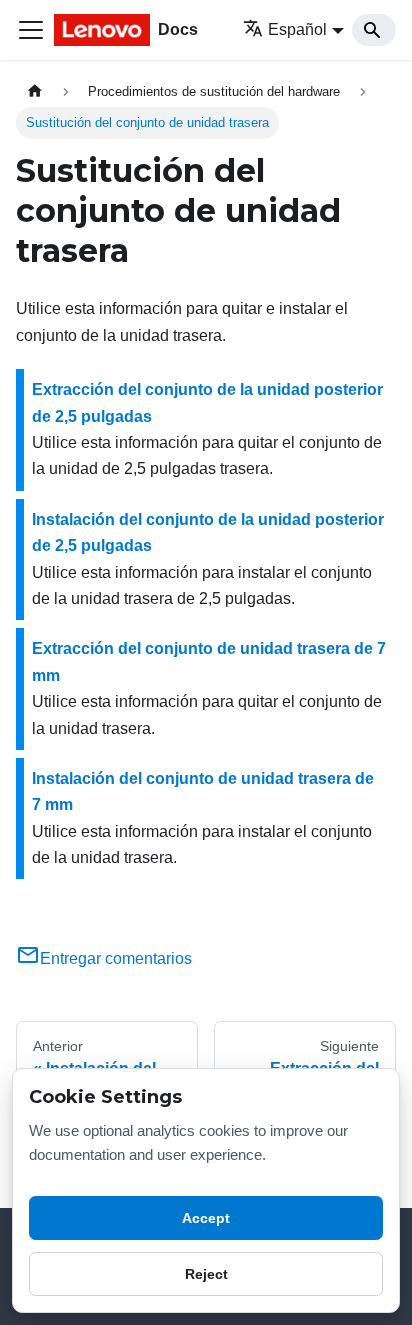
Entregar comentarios (116, 958)
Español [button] (297, 29)
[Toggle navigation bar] (31, 30)
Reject (206, 1274)
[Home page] (35, 91)
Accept (206, 1218)
